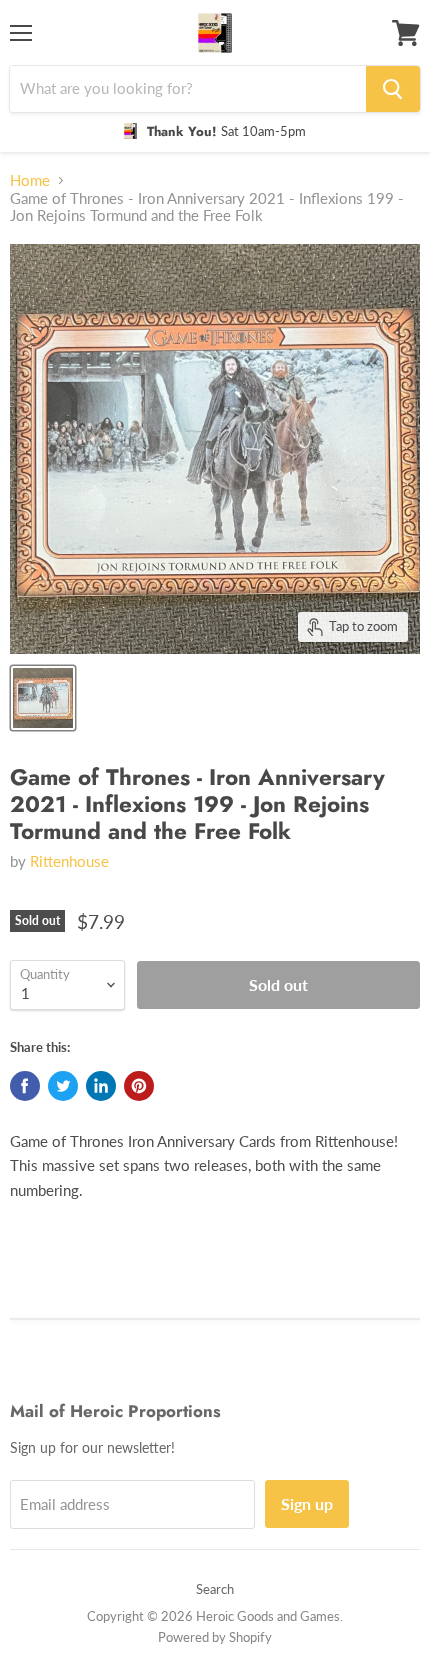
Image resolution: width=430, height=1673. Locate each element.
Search (215, 1589)
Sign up (307, 1503)
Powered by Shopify (215, 1637)
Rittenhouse (69, 861)
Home (30, 180)
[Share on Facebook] (25, 1086)
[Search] (393, 89)
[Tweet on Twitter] (63, 1086)
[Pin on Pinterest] (139, 1086)
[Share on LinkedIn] (101, 1086)
